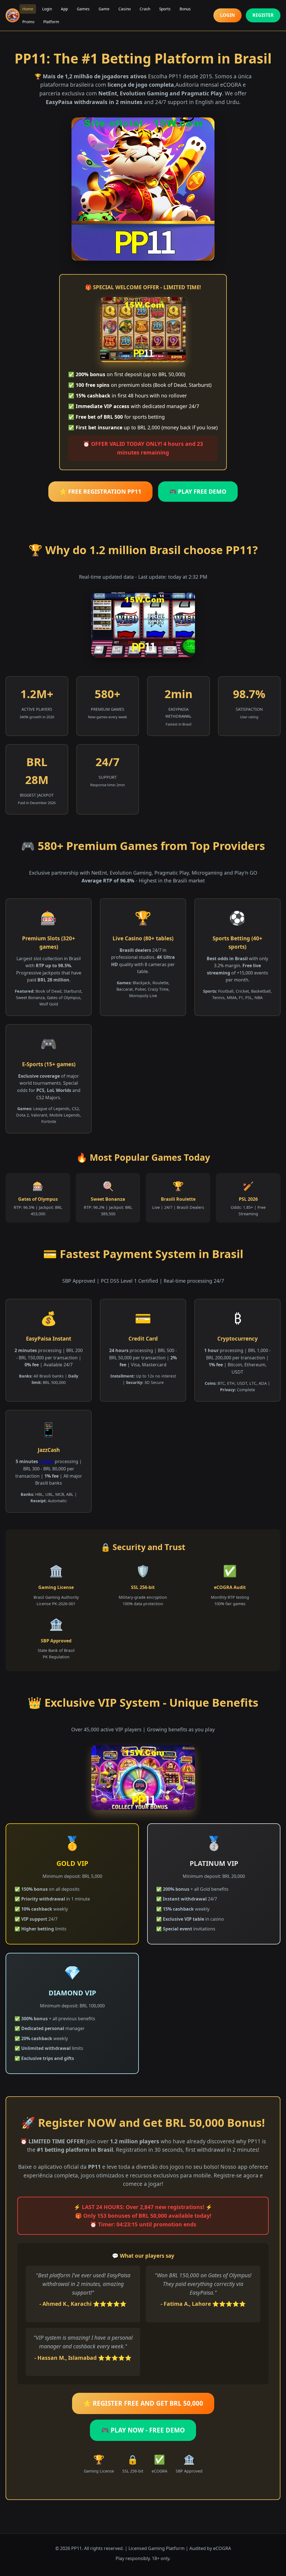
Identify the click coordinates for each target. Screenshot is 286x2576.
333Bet (46, 1461)
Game (104, 9)
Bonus (185, 9)
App (64, 9)
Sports (165, 9)
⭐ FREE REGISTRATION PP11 (100, 491)
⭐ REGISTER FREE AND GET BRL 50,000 (143, 2403)
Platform (51, 22)
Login (47, 9)
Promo (28, 22)
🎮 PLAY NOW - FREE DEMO (143, 2430)
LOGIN (227, 15)
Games (83, 9)
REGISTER (263, 15)
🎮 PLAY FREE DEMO (198, 491)
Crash (145, 9)
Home (28, 9)
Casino (125, 9)
